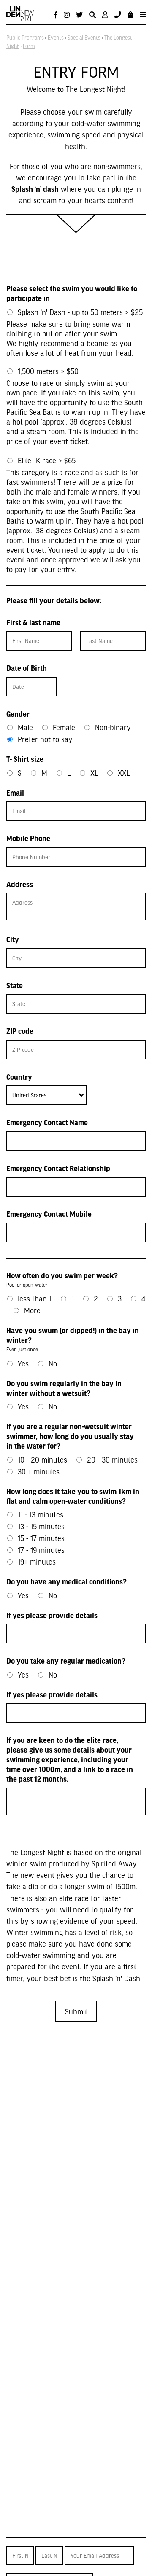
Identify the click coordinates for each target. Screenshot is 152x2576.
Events (56, 38)
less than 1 (35, 1298)
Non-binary (113, 727)
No (53, 1363)
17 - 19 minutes (41, 1550)
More (32, 1310)
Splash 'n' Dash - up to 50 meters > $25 (80, 312)
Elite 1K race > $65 (47, 460)
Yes (23, 1363)
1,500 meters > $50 (48, 371)
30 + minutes (39, 1471)
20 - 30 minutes (112, 1459)
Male (25, 727)
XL (94, 773)
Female (64, 727)
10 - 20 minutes (42, 1459)
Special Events (84, 38)
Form (29, 46)
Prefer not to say (45, 739)
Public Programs (25, 38)
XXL (124, 773)
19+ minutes (37, 1561)
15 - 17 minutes (41, 1538)
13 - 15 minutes (41, 1526)
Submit (76, 2011)
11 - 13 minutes (41, 1514)
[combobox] (46, 1095)
